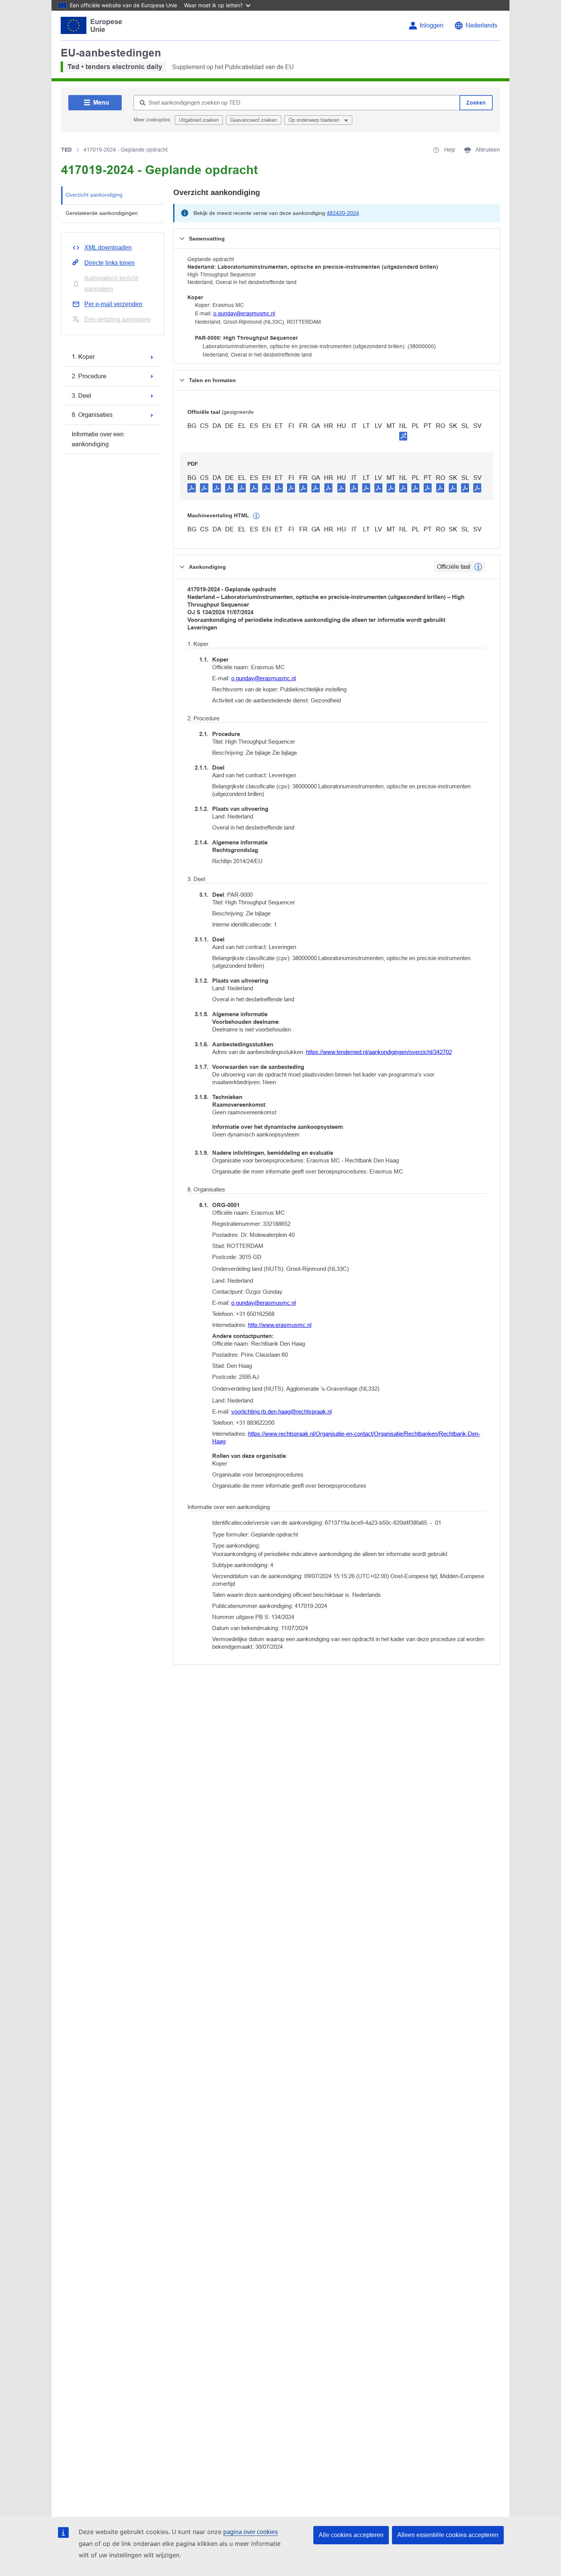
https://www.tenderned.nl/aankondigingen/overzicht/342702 (379, 1052)
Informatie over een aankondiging (98, 439)
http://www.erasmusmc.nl (280, 1325)
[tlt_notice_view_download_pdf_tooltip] (192, 487)
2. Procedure (89, 376)
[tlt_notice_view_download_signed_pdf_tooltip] (403, 436)
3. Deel (81, 396)
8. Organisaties (92, 415)
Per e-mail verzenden (113, 304)
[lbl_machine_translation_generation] (256, 516)
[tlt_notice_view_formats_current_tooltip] (478, 567)
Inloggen (432, 25)
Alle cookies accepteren (351, 2535)
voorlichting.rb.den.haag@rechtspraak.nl (281, 1411)
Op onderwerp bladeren (315, 120)
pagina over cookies (251, 2532)
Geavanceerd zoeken (254, 120)
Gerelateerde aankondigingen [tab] (102, 213)
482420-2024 (343, 213)
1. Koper (83, 357)
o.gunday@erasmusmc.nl (244, 313)
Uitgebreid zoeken (199, 120)
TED (66, 150)
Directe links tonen (110, 263)
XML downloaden (108, 248)
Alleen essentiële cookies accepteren (448, 2535)
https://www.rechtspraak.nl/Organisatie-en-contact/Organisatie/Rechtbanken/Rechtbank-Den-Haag (346, 1437)
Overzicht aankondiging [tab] (94, 195)
